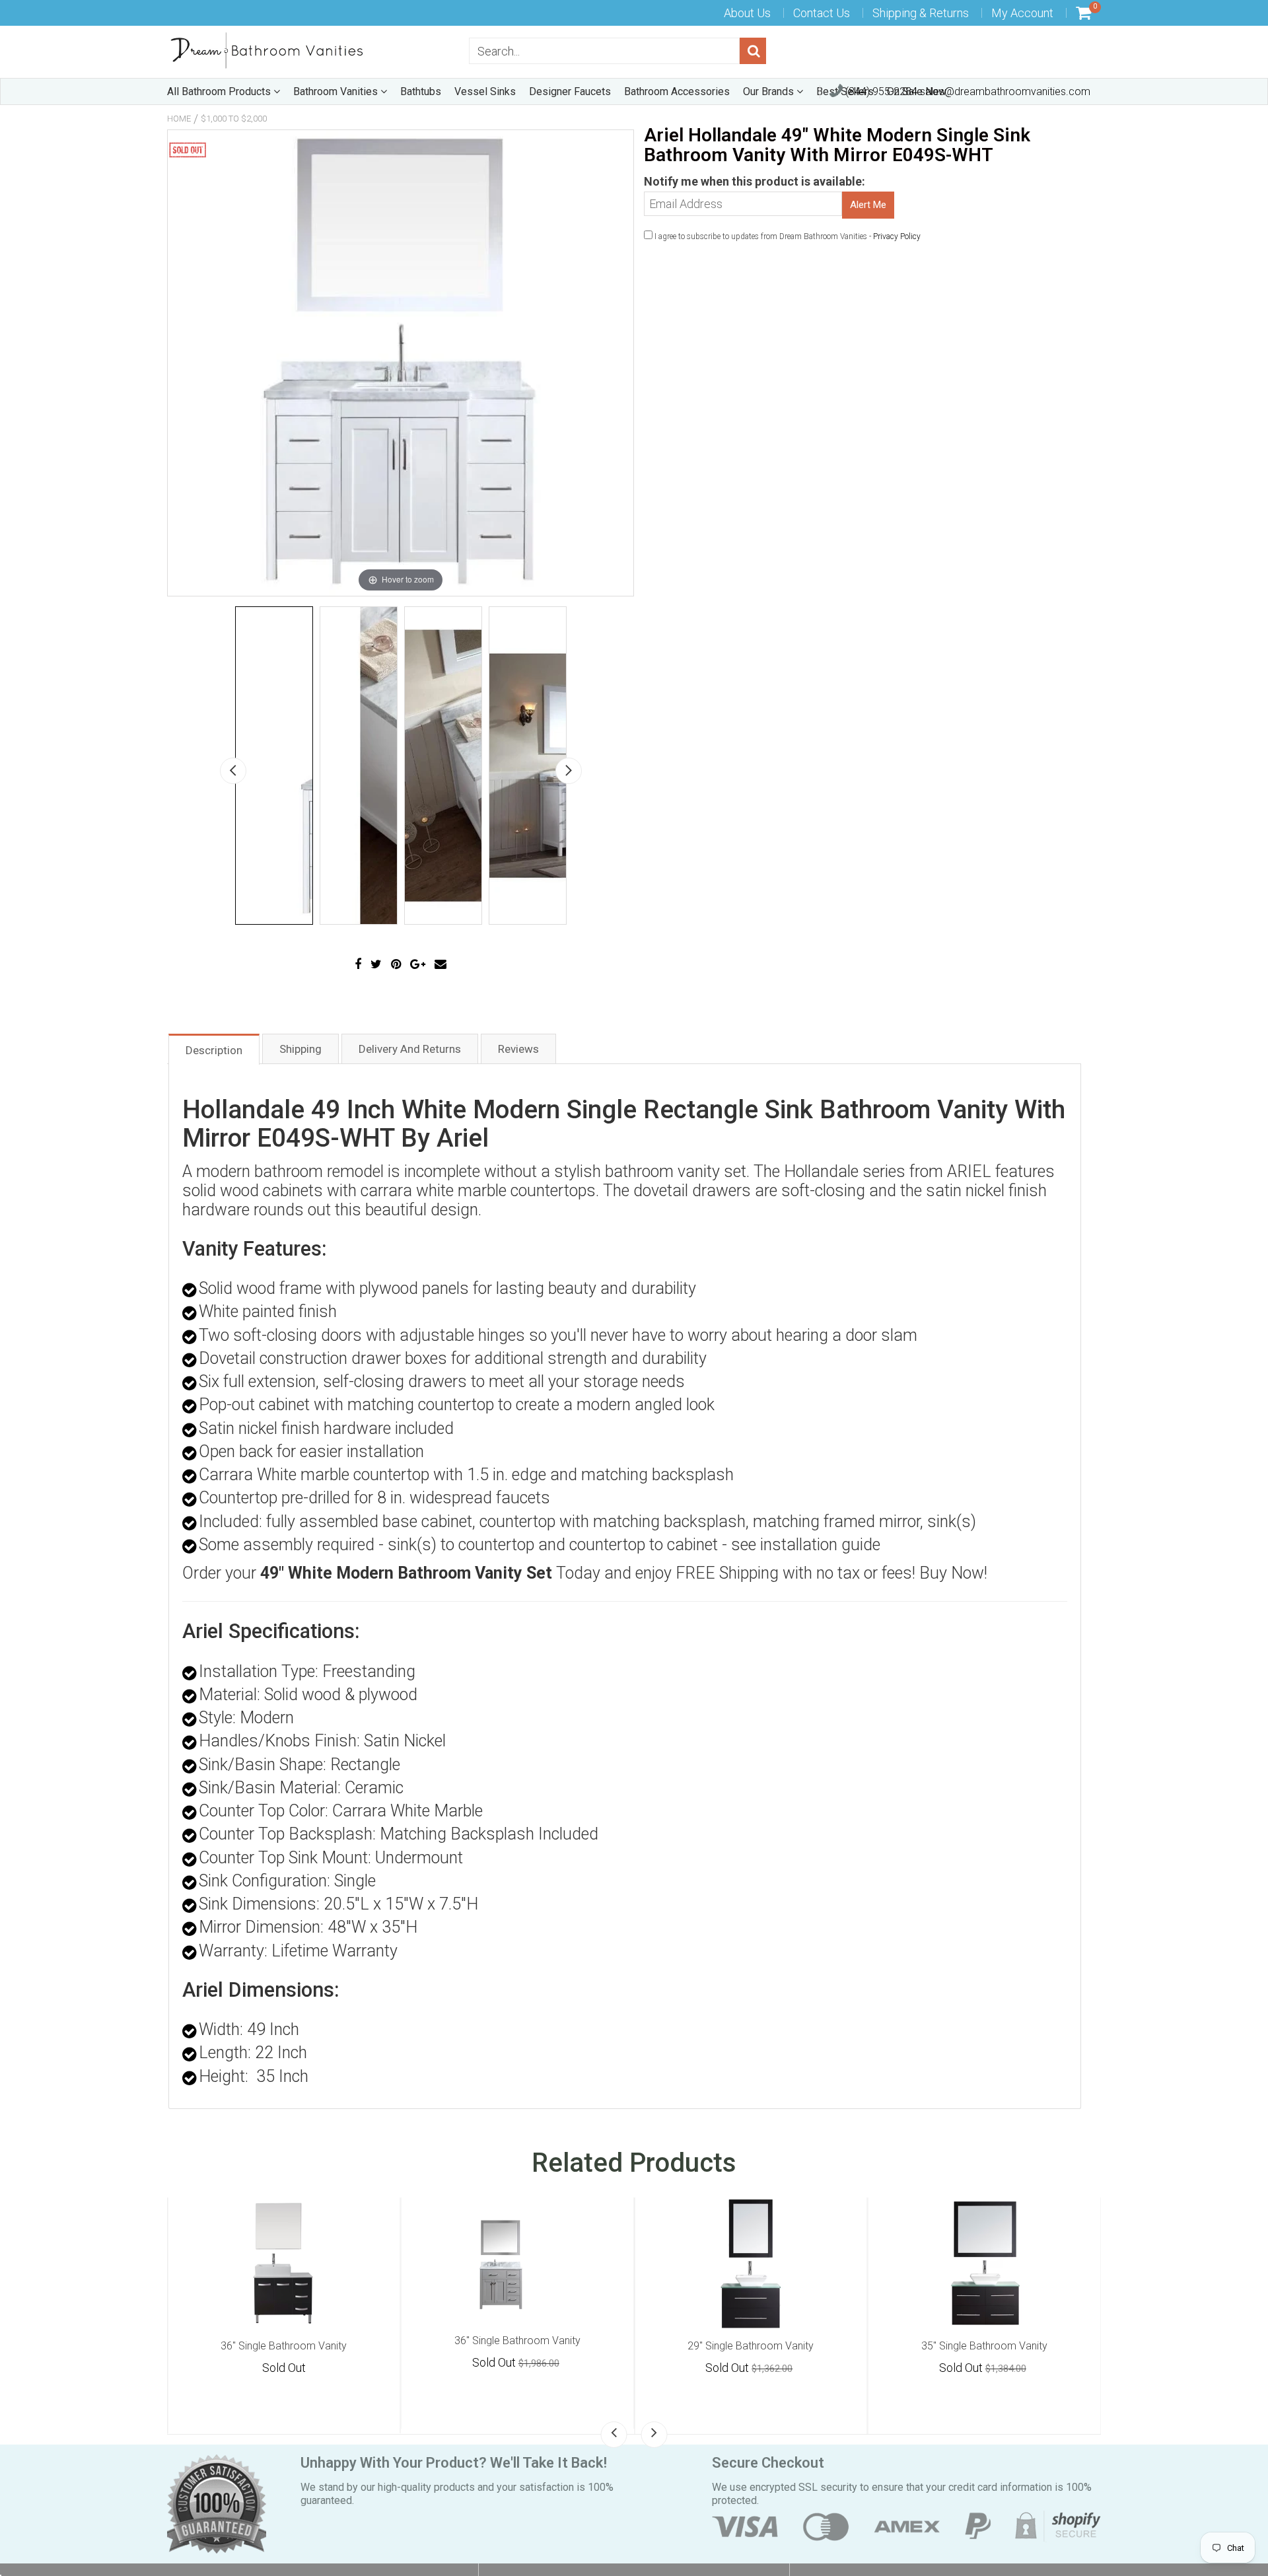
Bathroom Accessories (677, 91)
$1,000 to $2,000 (234, 119)
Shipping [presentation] (300, 1049)
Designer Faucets (570, 91)
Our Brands (770, 91)
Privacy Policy (897, 236)
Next (569, 771)
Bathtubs (421, 91)
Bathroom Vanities (337, 91)
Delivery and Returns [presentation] (410, 1049)
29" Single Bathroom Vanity (751, 2346)
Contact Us (822, 13)
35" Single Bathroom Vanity (984, 2346)
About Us (747, 13)
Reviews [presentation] (518, 1049)
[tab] (214, 1049)
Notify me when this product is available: (755, 181)
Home (179, 119)
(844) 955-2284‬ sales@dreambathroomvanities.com (967, 91)
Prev (233, 771)
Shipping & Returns (921, 13)
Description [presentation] (214, 1050)
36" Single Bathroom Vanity (284, 2346)
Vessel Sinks (485, 91)
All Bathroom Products (220, 91)
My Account (1022, 13)
